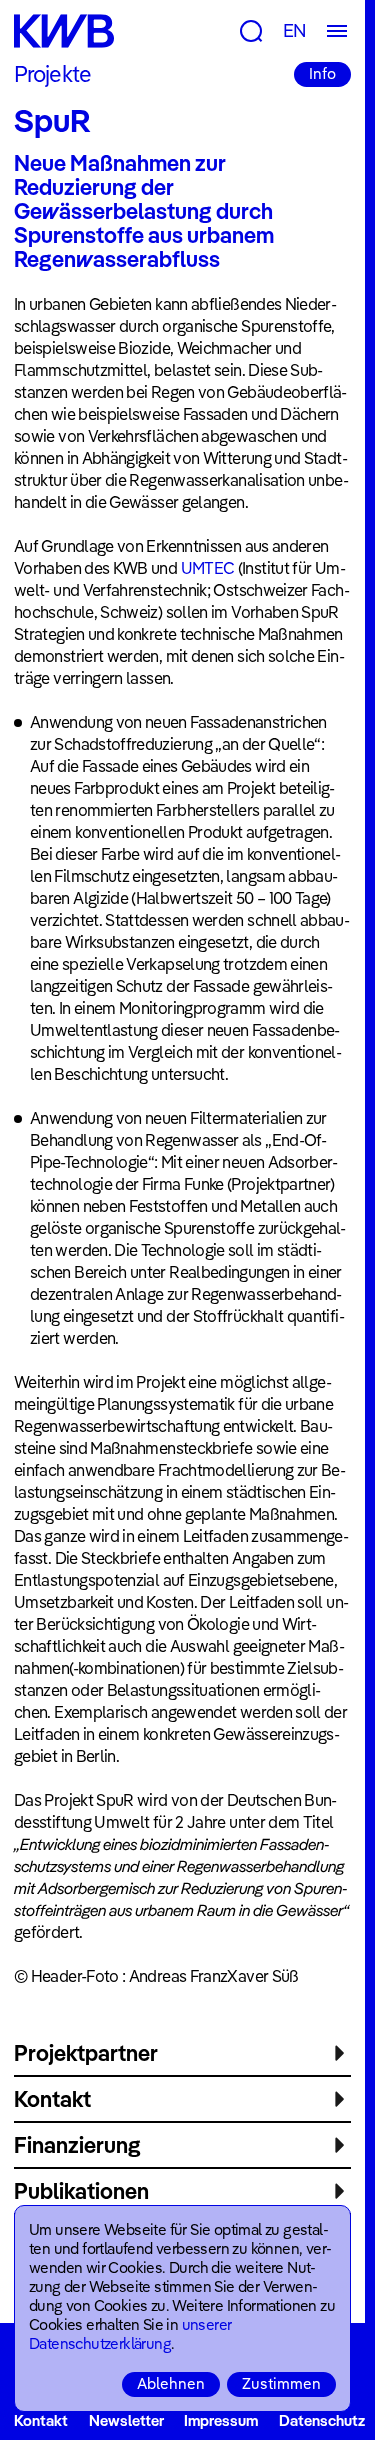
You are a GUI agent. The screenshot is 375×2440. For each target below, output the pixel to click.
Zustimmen (281, 2383)
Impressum (221, 2420)
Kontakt (41, 2420)
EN (295, 30)
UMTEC (208, 568)
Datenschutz (322, 2420)
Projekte (52, 74)
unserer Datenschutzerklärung (130, 2334)
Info (322, 73)
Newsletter (126, 2420)
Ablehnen (171, 2383)
